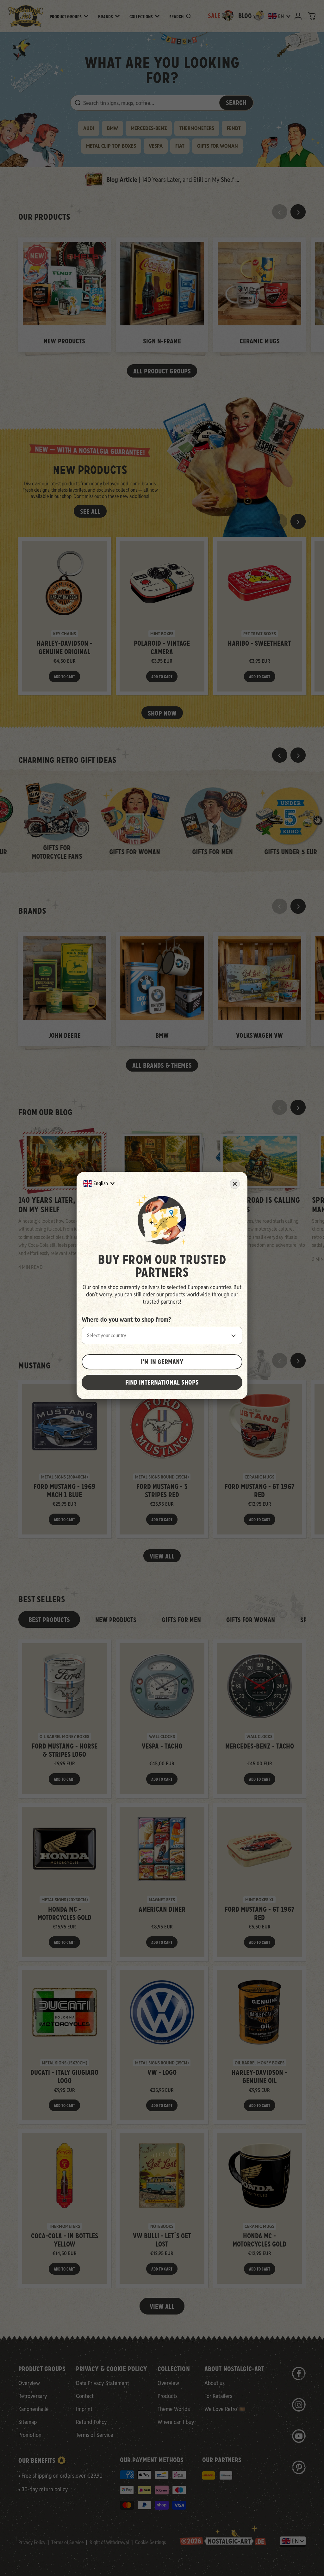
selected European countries (199, 1287)
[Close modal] (235, 1184)
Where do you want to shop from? (126, 1319)
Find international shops (162, 1382)
